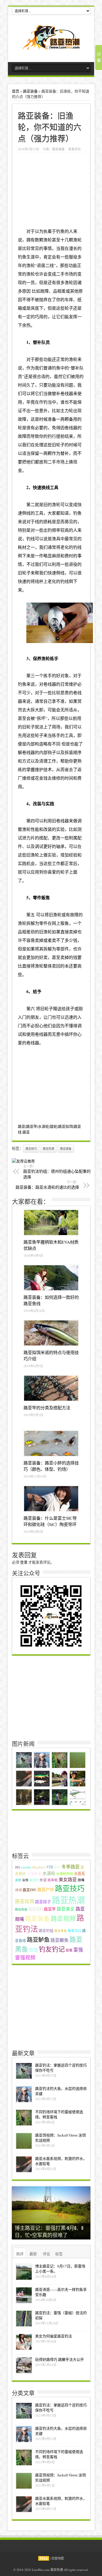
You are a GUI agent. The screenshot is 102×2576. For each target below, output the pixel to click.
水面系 (79, 1874)
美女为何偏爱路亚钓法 (54, 2336)
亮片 (57, 1867)
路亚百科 (36, 1909)
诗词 (18, 1890)
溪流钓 (34, 1880)
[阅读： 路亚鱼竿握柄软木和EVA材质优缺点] (51, 1223)
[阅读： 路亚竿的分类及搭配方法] (51, 1388)
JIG (17, 1867)
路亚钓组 (46, 1931)
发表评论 (75, 149)
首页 (16, 91)
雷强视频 (25, 1957)
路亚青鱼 (61, 1931)
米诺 (43, 1880)
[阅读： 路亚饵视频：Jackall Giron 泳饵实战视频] (24, 2141)
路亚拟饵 (25, 1901)
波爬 (18, 1880)
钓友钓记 (52, 1949)
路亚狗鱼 (21, 1909)
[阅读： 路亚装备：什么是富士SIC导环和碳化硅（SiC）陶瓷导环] (51, 1499)
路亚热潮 (48, 1149)
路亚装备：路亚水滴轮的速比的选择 (47, 1185)
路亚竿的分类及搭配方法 (47, 1408)
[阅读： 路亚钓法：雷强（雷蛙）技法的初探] (24, 2319)
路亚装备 (30, 91)
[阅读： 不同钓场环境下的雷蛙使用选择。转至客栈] (24, 2118)
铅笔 (69, 1950)
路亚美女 (66, 1909)
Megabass (39, 1867)
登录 (24, 1562)
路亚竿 (50, 1909)
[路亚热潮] (51, 46)
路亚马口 (75, 1931)
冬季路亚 (71, 1867)
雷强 (78, 1950)
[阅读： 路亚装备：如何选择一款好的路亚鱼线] (51, 1278)
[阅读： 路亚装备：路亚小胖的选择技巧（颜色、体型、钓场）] (51, 1443)
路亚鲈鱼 (38, 1940)
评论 (46, 2254)
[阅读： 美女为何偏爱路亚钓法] (24, 2342)
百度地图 (58, 2558)
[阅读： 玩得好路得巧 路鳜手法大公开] (24, 2365)
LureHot (26, 1867)
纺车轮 (53, 1880)
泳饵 (25, 1880)
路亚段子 (43, 1902)
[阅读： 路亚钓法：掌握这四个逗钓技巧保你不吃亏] (24, 2071)
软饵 (33, 1950)
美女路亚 (68, 1879)
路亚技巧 (31, 1149)
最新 (33, 2254)
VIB (50, 1867)
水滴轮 (49, 1873)
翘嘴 (81, 1880)
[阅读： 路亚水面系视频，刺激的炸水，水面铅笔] (24, 2164)
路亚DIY (29, 1890)
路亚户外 (46, 1889)
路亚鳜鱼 (59, 1940)
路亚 (26, 1132)
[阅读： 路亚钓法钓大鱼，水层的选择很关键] (24, 2094)
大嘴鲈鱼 (34, 1874)
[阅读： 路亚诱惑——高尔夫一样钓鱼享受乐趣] (24, 2295)
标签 (59, 2254)
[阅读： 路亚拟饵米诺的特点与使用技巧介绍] (51, 1333)
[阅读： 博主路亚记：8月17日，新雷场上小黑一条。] (24, 2272)
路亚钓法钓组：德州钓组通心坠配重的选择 (57, 1172)
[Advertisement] (53, 1087)
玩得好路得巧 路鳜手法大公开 (59, 2359)
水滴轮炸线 (65, 1874)
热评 (20, 2254)
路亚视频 (63, 1918)
